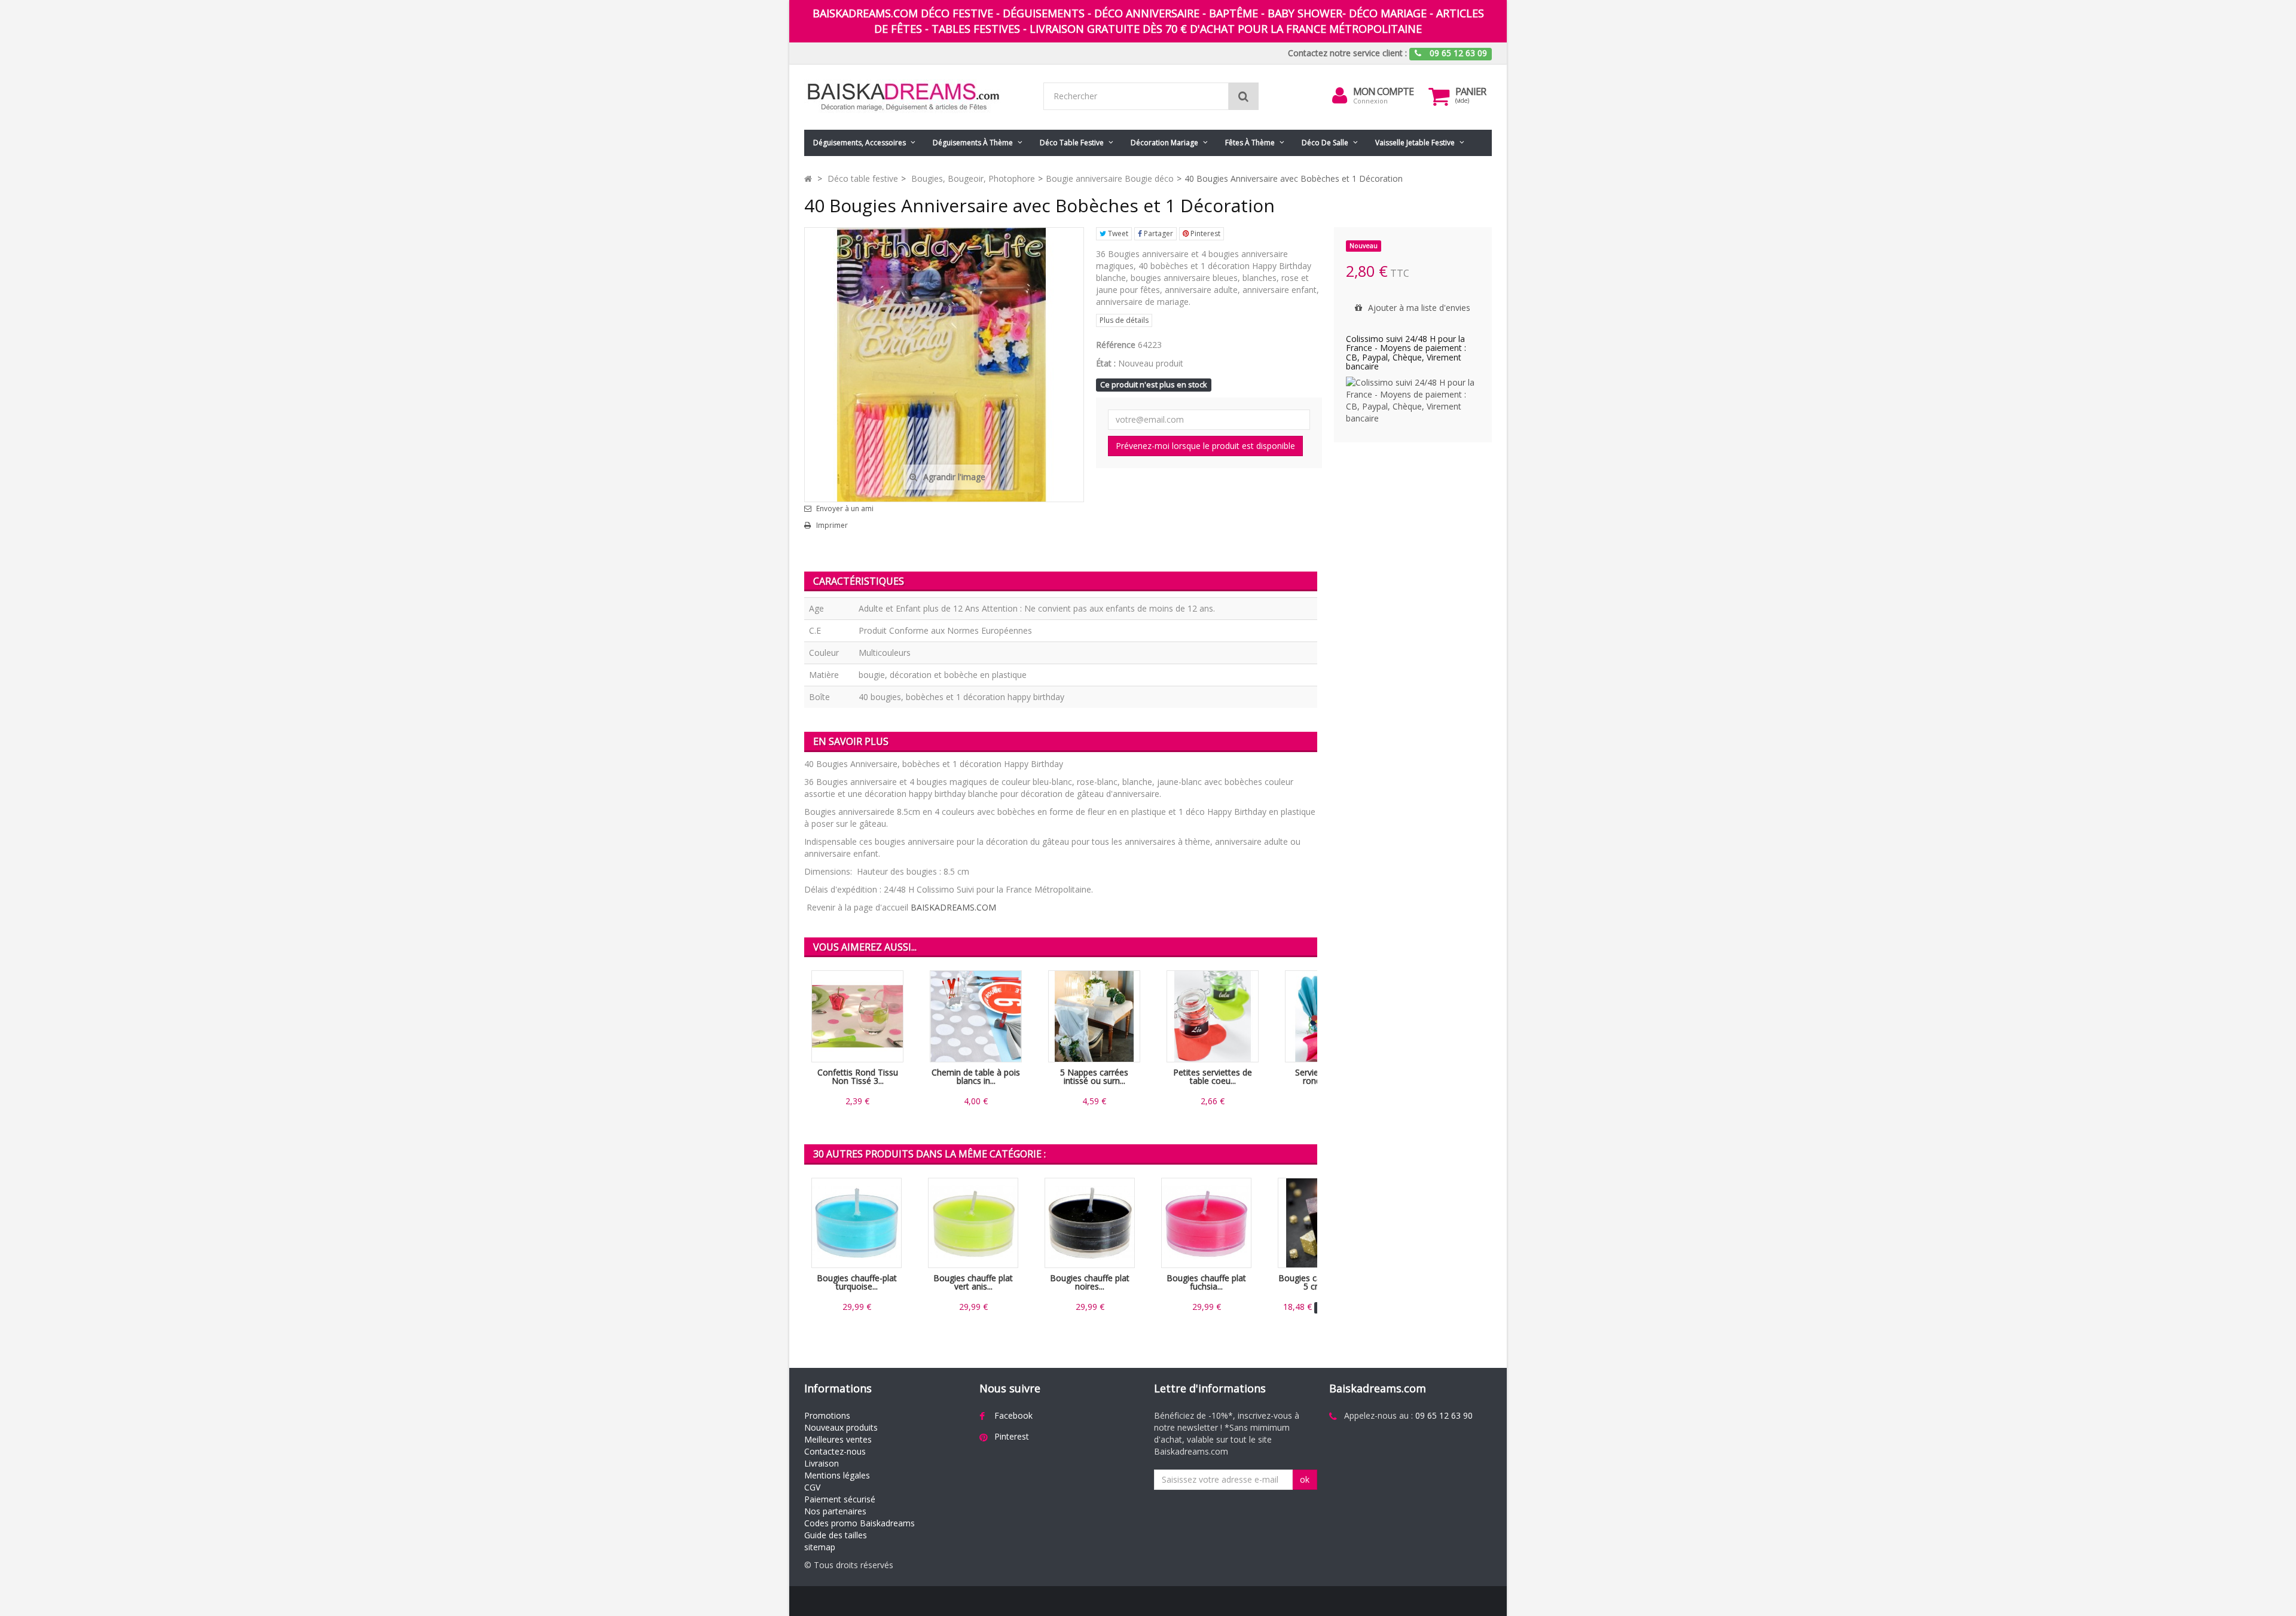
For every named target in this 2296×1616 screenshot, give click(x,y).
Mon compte (1383, 91)
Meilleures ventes (838, 1439)
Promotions (827, 1415)
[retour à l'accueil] (808, 178)
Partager (1158, 233)
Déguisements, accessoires (860, 143)
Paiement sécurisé (840, 1499)
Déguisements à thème (973, 143)
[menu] (1340, 96)
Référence (1116, 345)
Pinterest (1205, 233)
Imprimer (832, 526)
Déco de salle (1325, 143)
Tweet (1117, 233)
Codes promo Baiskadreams (860, 1523)
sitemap (820, 1547)
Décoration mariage (1164, 143)
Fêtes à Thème (1250, 143)
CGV (812, 1487)
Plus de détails (1124, 320)
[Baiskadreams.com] (915, 97)
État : (1106, 363)
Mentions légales (837, 1475)
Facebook (1013, 1415)
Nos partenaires (835, 1511)
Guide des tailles (836, 1535)
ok (1305, 1479)
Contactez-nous (835, 1451)
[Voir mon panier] (1439, 96)
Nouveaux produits (841, 1427)
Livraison (822, 1463)
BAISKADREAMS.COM (953, 907)
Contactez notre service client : (1347, 53)
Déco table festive (1072, 143)
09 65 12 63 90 (1444, 1415)
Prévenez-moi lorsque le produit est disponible (1205, 446)
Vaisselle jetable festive (1415, 143)
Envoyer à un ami (845, 509)
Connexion (1370, 101)
